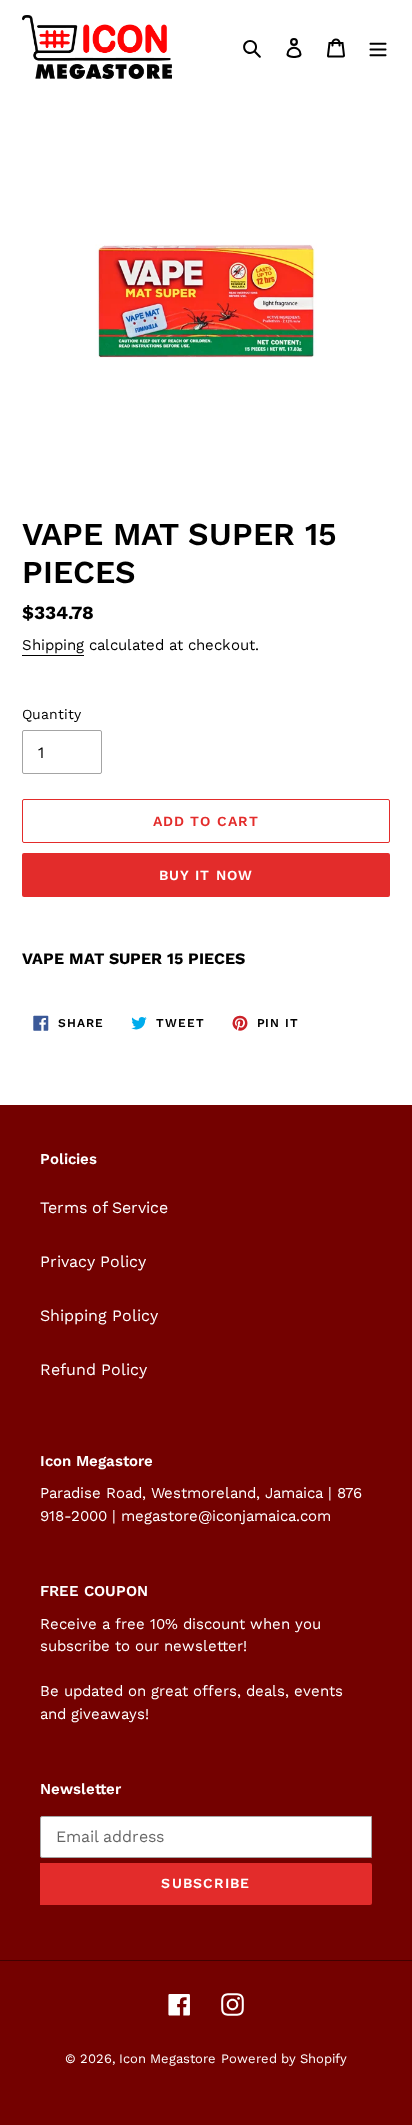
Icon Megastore (167, 2058)
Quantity (51, 714)
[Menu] (378, 47)
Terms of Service (104, 1207)
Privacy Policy (93, 1261)
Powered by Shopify (284, 2058)
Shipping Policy (99, 1315)
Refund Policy (93, 1369)
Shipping (53, 645)
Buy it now (206, 875)
